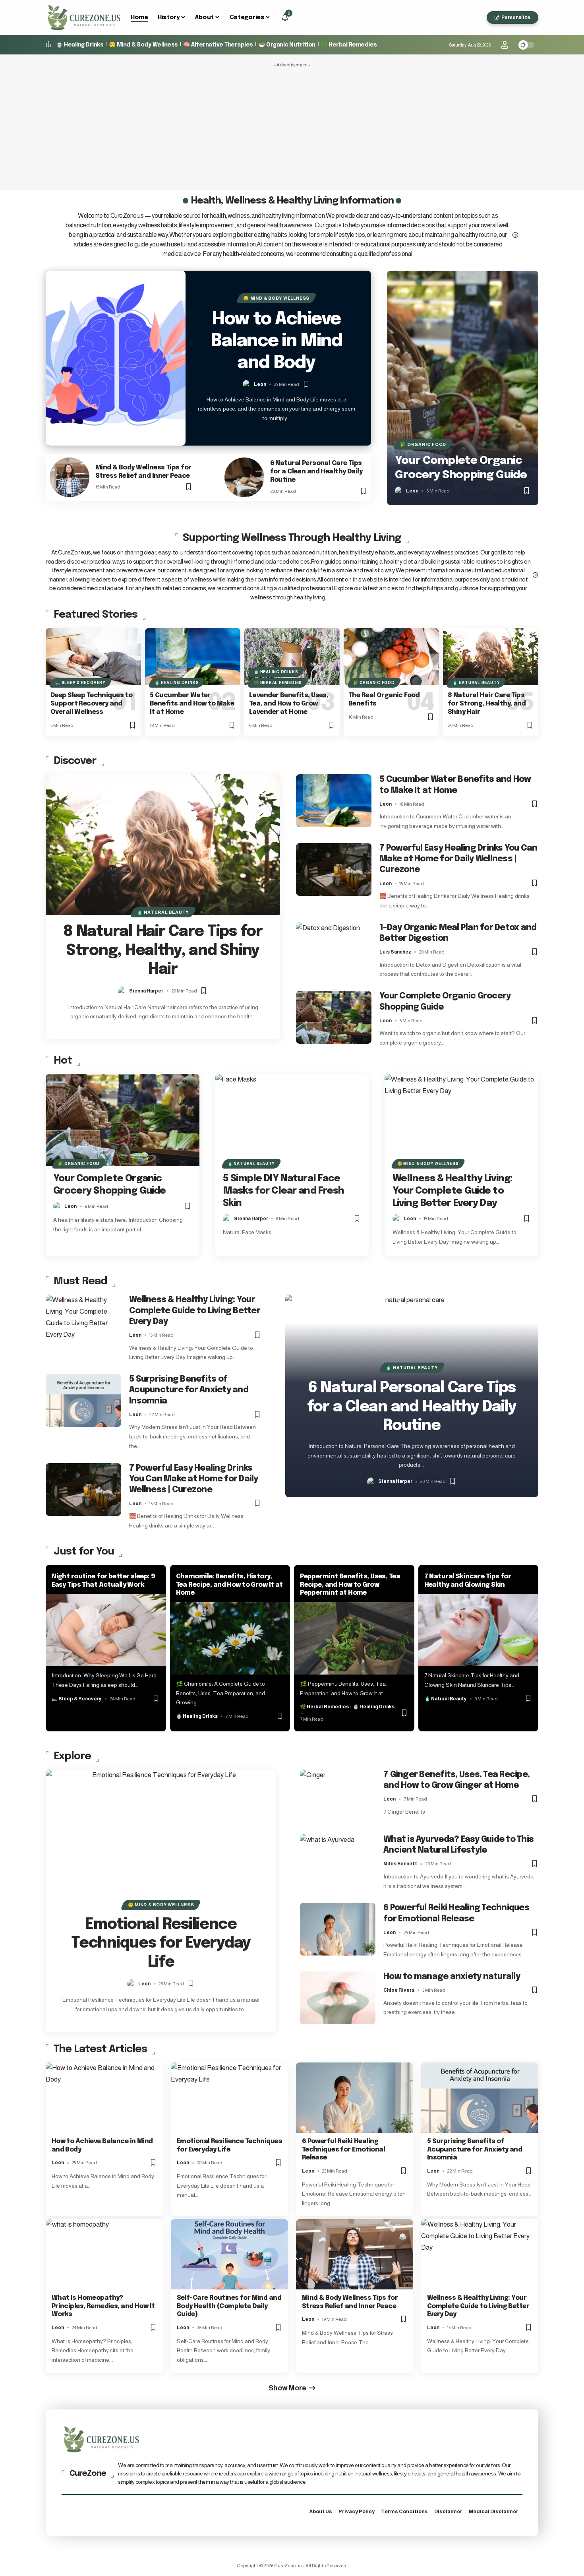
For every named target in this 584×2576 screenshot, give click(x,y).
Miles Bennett (400, 1864)
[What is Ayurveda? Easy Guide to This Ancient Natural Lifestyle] (338, 1861)
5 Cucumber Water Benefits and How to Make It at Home (192, 704)
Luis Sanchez (395, 952)
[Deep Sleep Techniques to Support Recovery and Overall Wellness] (93, 657)
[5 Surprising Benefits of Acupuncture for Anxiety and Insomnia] (83, 1400)
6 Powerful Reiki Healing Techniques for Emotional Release (343, 2150)
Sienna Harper (146, 991)
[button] (478, 17)
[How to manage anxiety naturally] (338, 1998)
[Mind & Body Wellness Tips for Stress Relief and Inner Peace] (70, 477)
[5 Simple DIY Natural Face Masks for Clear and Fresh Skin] (292, 1120)
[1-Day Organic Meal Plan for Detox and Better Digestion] (334, 949)
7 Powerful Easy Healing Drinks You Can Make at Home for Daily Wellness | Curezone (458, 859)
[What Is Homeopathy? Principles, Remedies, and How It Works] (104, 2254)
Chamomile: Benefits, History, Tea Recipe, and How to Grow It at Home (229, 1585)
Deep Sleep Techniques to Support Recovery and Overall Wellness (91, 704)
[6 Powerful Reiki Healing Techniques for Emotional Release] (338, 1929)
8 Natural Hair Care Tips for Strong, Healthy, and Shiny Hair (487, 704)
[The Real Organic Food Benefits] (391, 657)
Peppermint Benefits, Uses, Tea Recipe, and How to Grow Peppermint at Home (350, 1585)
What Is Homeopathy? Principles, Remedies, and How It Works (103, 2306)
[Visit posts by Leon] (247, 384)
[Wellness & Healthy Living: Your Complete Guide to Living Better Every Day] (461, 1120)
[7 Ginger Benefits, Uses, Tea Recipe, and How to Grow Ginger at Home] (338, 1796)
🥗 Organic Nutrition (287, 45)
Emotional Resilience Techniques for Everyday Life (161, 1944)
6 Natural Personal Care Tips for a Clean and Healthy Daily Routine (316, 472)
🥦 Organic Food (423, 444)
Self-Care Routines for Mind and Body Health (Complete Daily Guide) (229, 2306)
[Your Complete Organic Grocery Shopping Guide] (463, 388)
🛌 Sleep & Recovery (80, 683)
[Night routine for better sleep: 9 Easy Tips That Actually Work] (106, 1630)
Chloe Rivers (399, 1990)
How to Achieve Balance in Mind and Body (276, 341)
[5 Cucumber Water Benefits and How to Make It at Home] (193, 657)
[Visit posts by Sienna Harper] (122, 991)
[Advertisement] (292, 127)
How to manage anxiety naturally (452, 1977)
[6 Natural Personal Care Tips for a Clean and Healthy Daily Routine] (244, 477)
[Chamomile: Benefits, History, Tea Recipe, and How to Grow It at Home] (230, 1638)
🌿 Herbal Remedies (349, 45)
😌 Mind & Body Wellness (143, 45)
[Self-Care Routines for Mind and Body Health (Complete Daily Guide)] (229, 2254)
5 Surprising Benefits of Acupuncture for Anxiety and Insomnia (189, 1390)
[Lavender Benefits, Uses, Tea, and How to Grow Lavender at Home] (292, 657)
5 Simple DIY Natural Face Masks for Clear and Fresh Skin (284, 1191)
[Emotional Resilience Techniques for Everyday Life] (161, 1839)
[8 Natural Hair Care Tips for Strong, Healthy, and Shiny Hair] (491, 657)
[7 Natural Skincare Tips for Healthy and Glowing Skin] (479, 1630)
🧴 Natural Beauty (476, 683)
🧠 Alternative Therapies (218, 45)
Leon (260, 384)
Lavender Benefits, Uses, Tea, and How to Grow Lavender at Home (289, 704)
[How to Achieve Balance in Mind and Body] (116, 358)
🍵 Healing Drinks (80, 45)
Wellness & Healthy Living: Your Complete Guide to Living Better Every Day (453, 1191)
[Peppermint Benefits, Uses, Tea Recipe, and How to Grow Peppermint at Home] (354, 1638)
